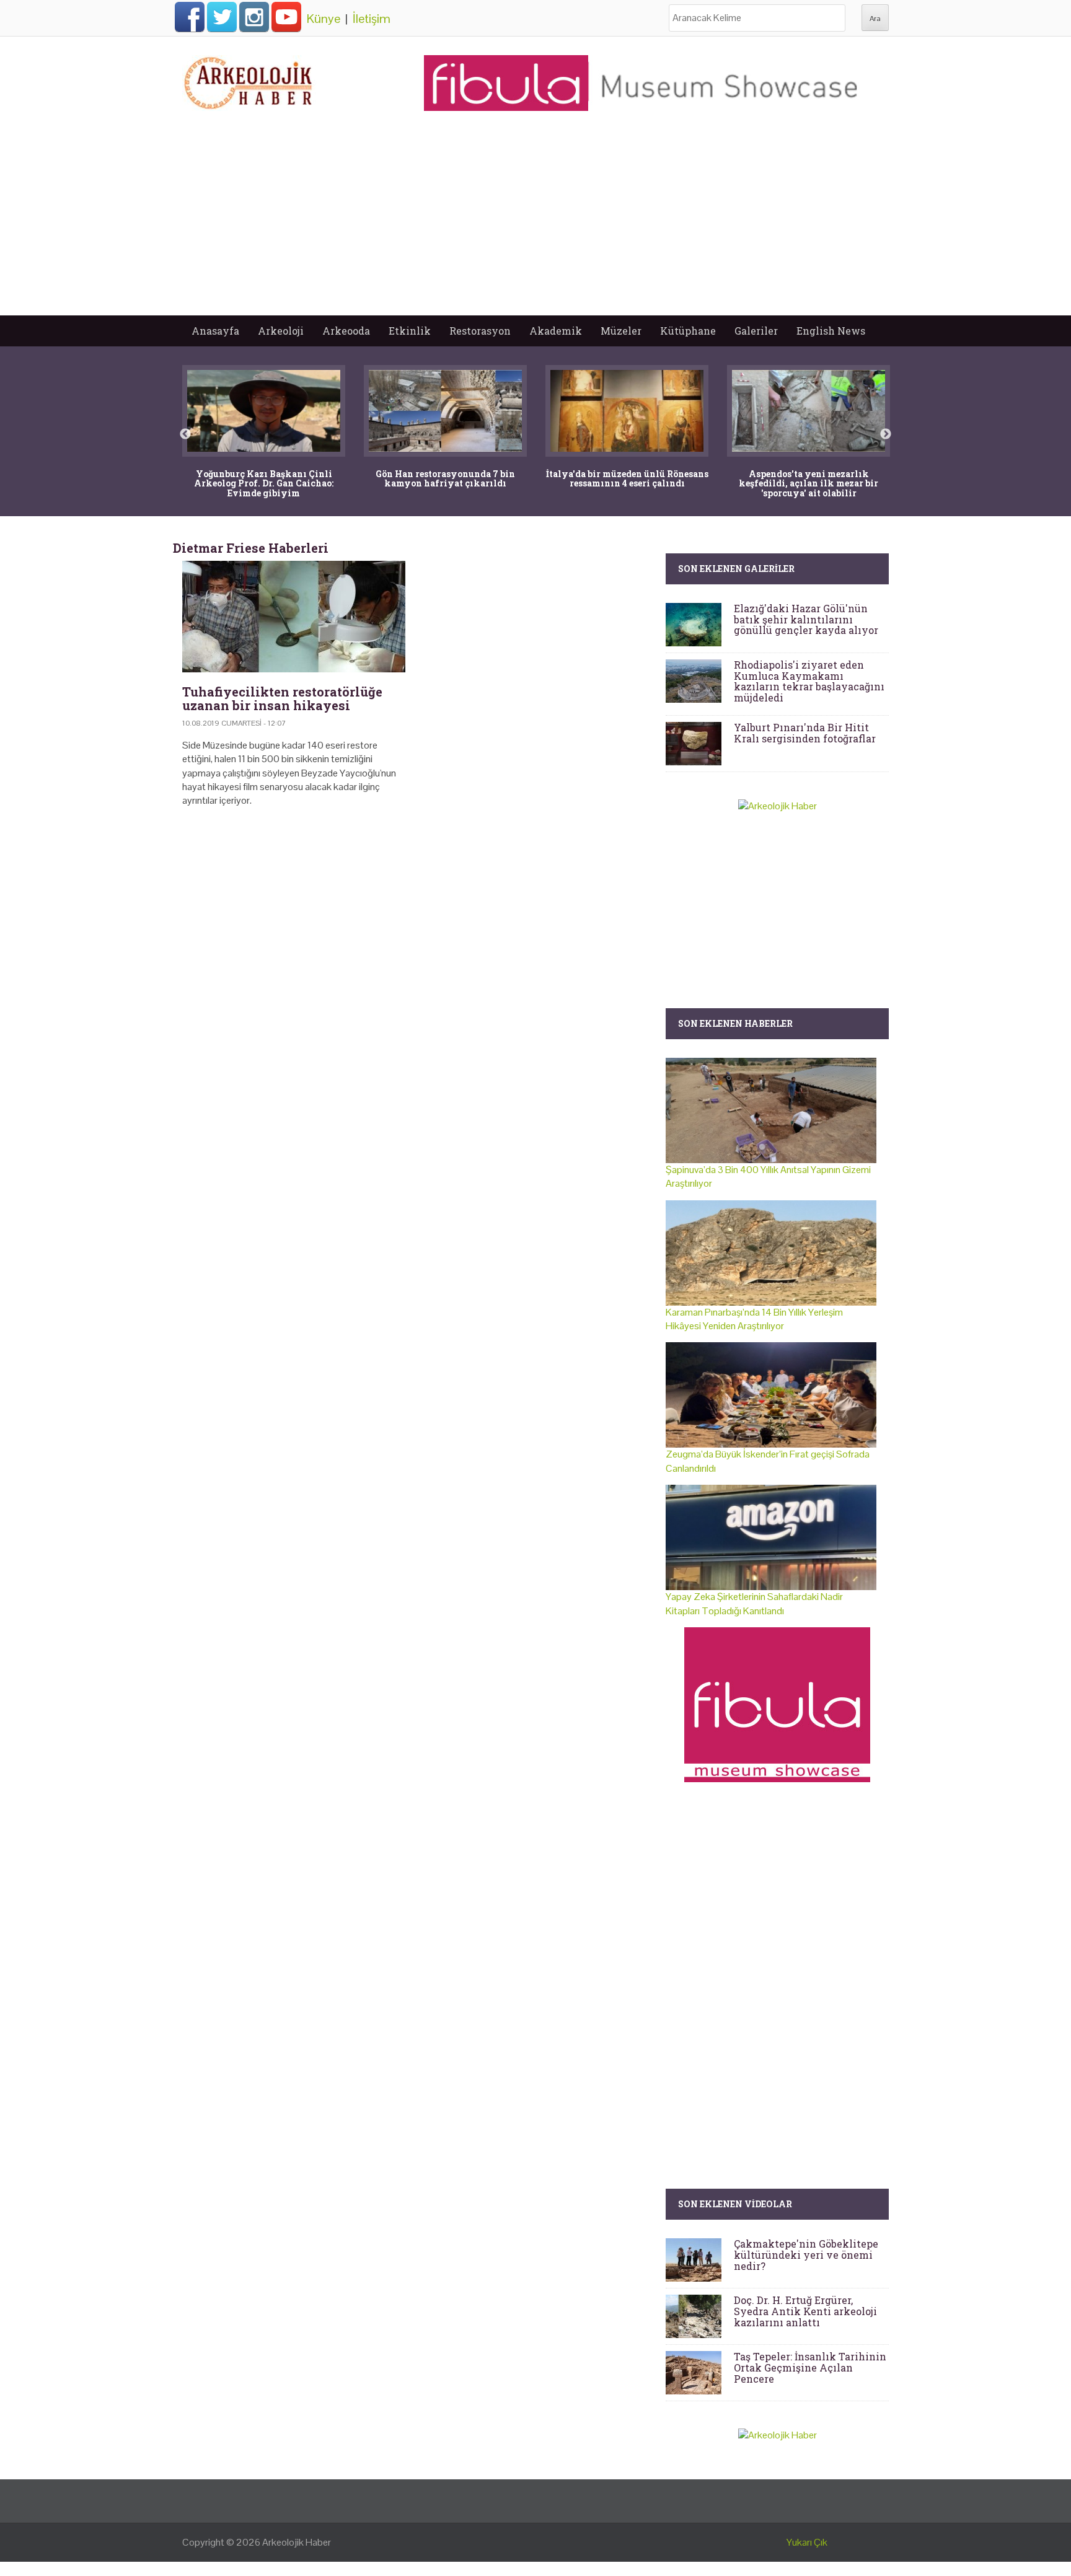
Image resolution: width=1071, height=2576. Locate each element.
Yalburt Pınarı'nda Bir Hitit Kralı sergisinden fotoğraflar (805, 733)
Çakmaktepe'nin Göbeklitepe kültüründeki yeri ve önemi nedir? (806, 2254)
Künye (324, 19)
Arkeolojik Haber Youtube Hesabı (286, 17)
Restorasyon (480, 331)
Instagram (254, 17)
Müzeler (621, 331)
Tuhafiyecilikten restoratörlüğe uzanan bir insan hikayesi (282, 698)
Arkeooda (346, 331)
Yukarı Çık (807, 2542)
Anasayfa (215, 331)
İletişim (372, 19)
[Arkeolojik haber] (249, 80)
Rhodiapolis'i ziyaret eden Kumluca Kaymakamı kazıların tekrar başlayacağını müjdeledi (809, 681)
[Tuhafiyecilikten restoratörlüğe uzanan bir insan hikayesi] (294, 617)
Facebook (190, 17)
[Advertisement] (535, 222)
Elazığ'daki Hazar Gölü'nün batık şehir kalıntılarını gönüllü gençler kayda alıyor (806, 619)
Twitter (222, 17)
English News (831, 331)
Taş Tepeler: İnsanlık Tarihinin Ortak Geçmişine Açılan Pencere (810, 2367)
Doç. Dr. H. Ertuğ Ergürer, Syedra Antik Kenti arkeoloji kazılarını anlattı (805, 2311)
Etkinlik (410, 331)
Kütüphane (688, 331)
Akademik (556, 331)
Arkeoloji (281, 331)
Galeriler (756, 331)
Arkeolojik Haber (297, 2542)
